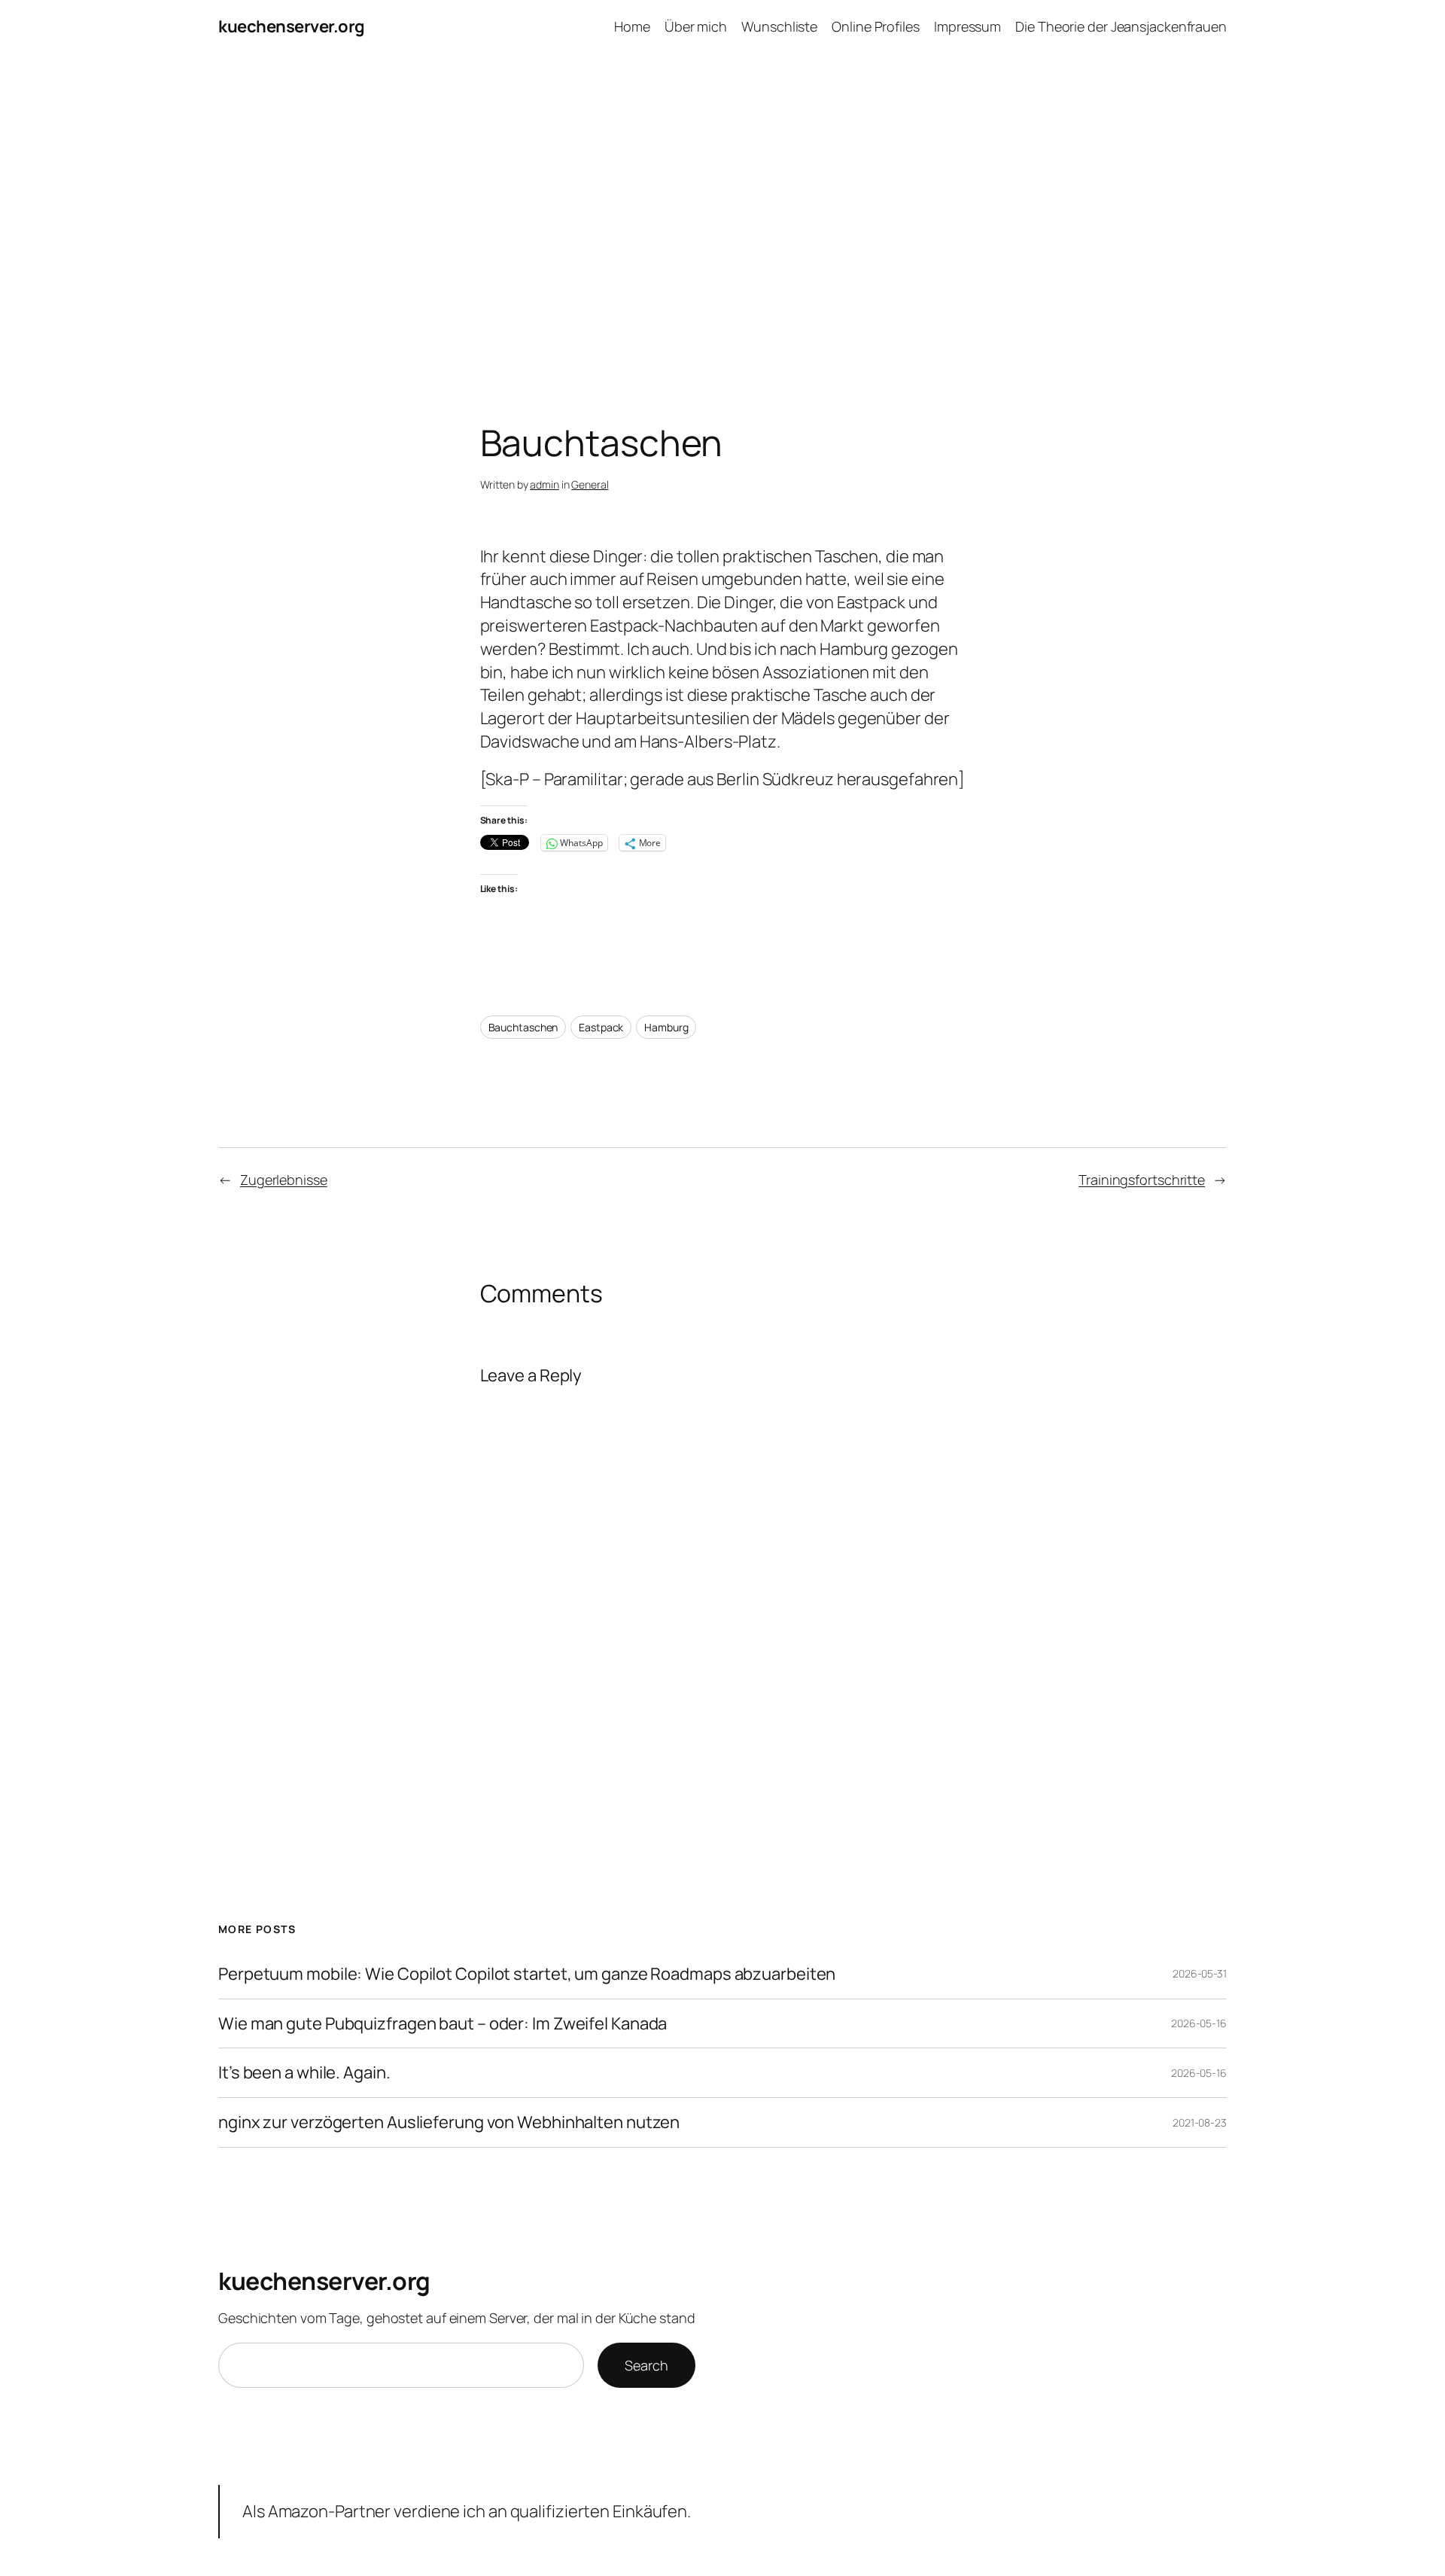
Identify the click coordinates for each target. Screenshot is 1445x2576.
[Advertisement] (722, 212)
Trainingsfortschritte (1142, 1180)
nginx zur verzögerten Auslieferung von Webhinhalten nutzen (449, 2122)
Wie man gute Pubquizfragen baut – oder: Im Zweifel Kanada (443, 2024)
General (590, 484)
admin (545, 484)
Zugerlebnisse (284, 1180)
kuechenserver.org (292, 26)
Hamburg (666, 1027)
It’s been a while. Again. (304, 2073)
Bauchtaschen (523, 1027)
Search (646, 2365)
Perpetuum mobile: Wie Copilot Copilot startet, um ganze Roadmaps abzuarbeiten (527, 1974)
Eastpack (601, 1027)
